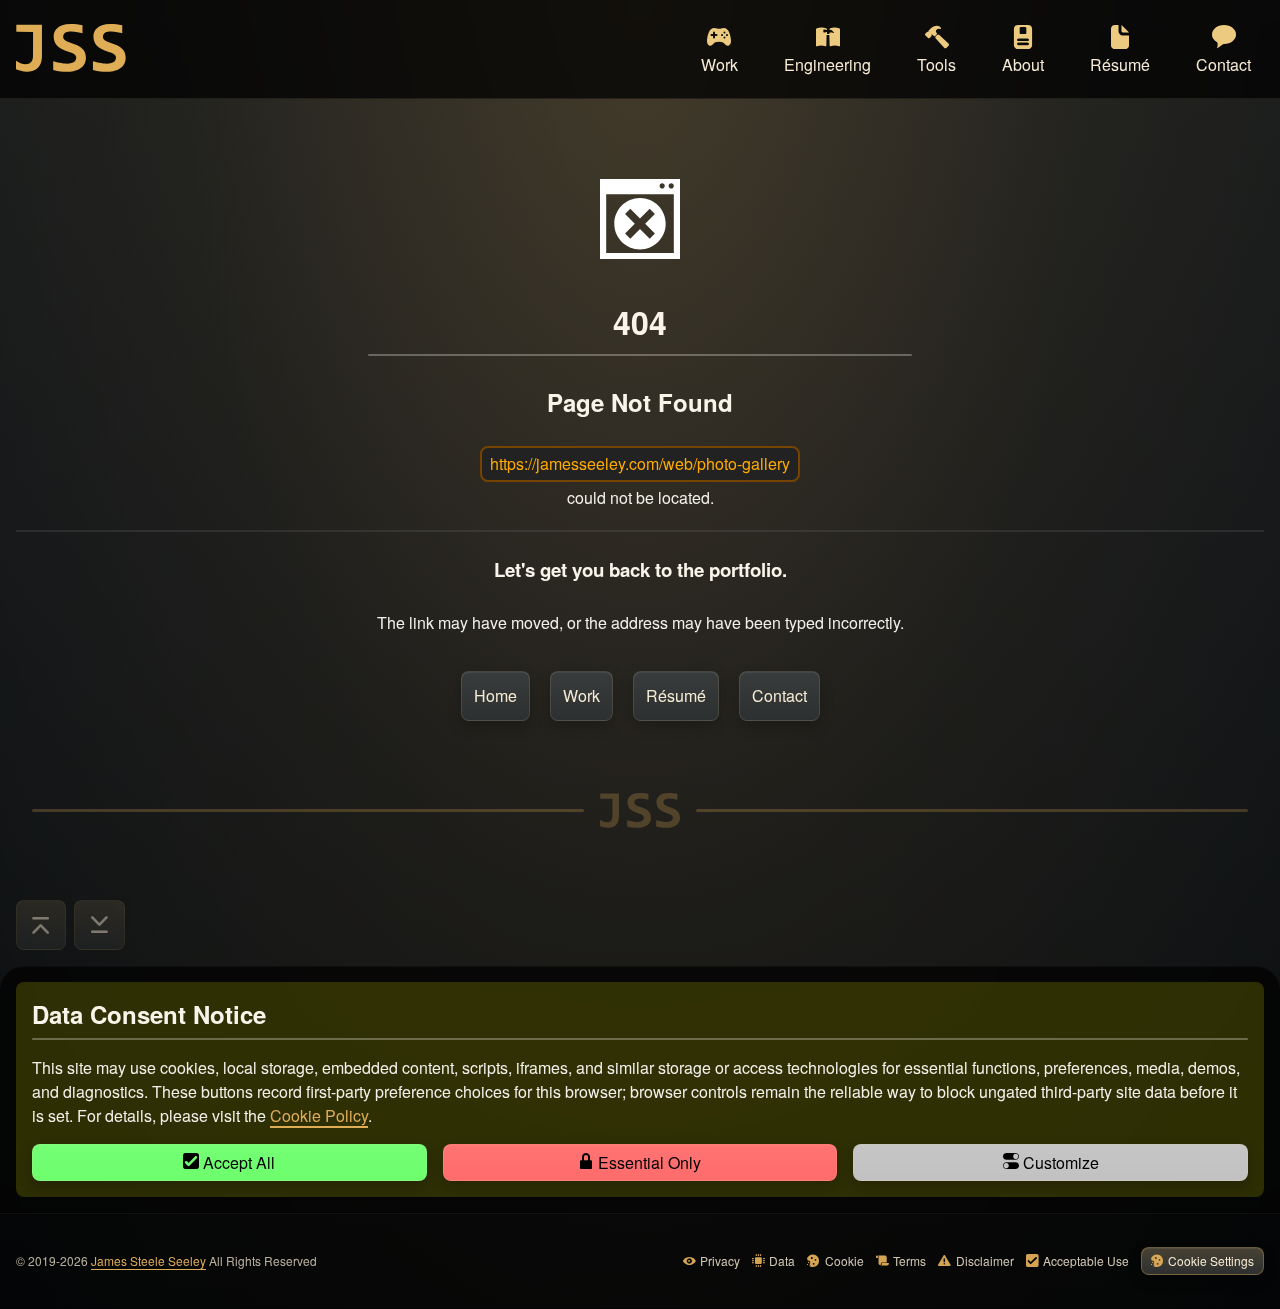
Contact (779, 695)
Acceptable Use (1086, 1260)
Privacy (720, 1260)
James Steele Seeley (148, 1260)
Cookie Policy (319, 1115)
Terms (909, 1260)
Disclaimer (984, 1260)
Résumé (676, 695)
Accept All (237, 1162)
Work (581, 695)
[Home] (71, 48)
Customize (1059, 1162)
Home (495, 695)
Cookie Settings (1211, 1260)
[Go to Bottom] (99, 925)
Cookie (844, 1260)
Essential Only (647, 1162)
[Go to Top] (41, 925)
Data (782, 1260)
